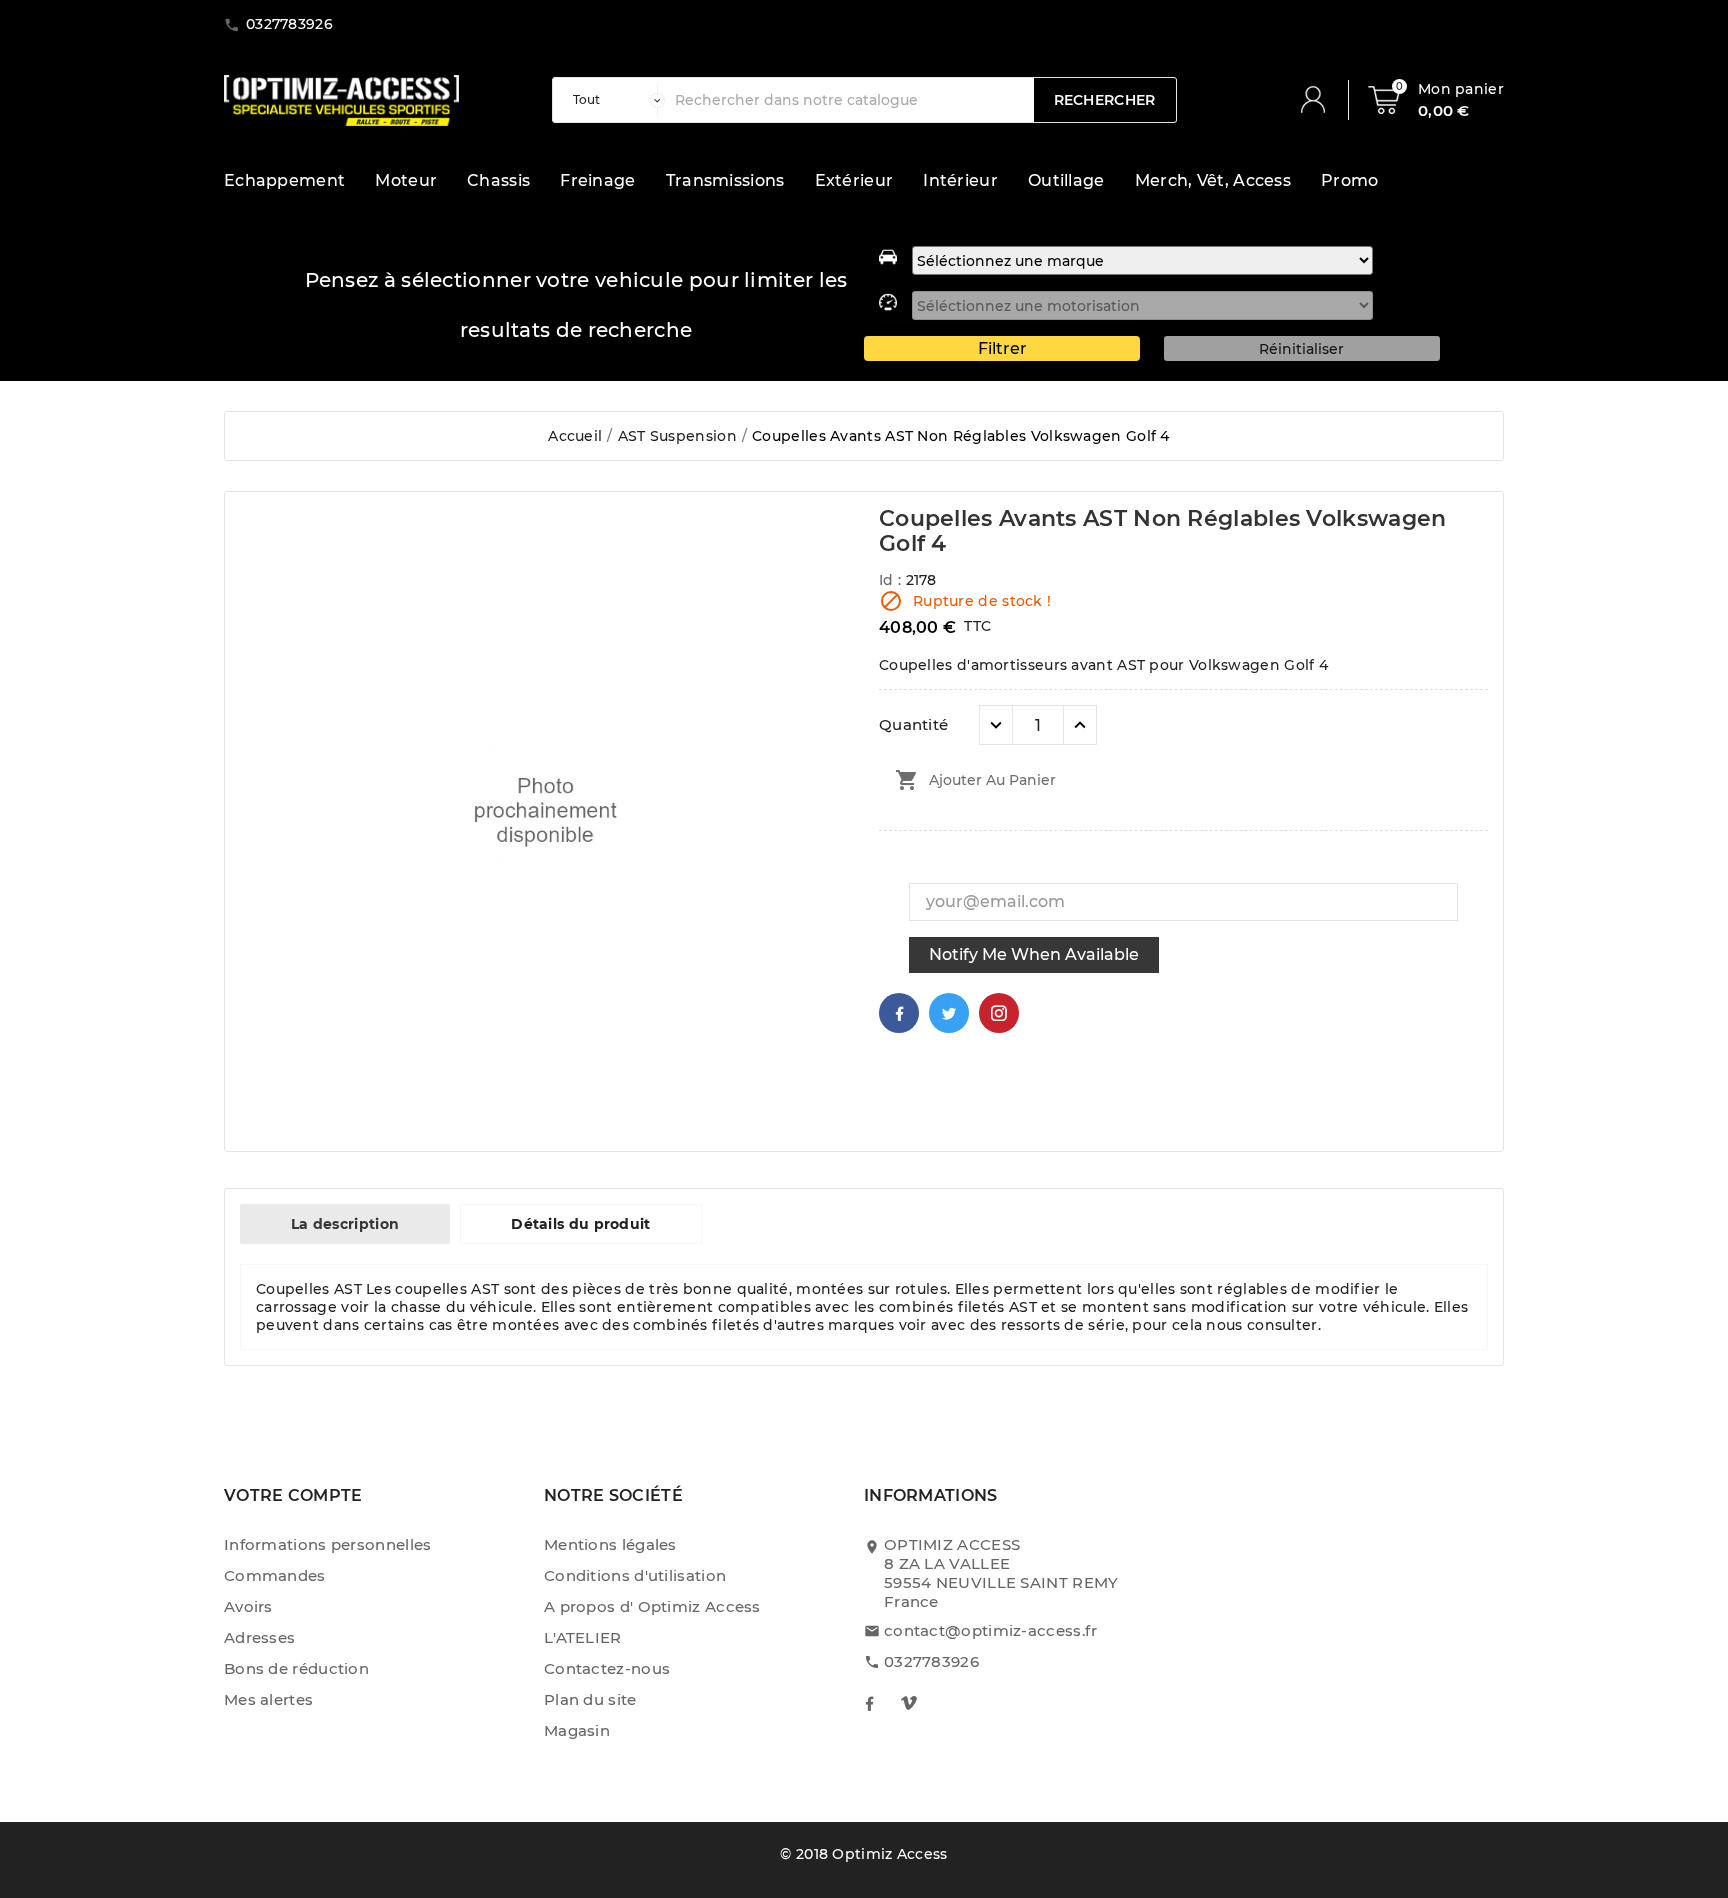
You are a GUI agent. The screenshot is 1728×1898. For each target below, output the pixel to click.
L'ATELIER (583, 1637)
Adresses (259, 1637)
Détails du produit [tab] (580, 1224)
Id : (892, 580)
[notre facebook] (869, 1703)
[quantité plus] (1080, 725)
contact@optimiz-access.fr (991, 1630)
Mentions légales (610, 1544)
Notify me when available (1034, 954)
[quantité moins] (996, 725)
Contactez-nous (607, 1668)
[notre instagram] (909, 1703)
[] (1321, 100)
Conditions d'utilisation (635, 1575)
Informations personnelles (328, 1544)
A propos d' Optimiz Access (652, 1606)
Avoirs (248, 1606)
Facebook (899, 1013)
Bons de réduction (296, 1668)
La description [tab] (345, 1224)
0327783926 (931, 1661)
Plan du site (590, 1699)
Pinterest (999, 1013)
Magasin (577, 1730)
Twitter (949, 1013)
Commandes (275, 1575)
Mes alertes (268, 1699)
